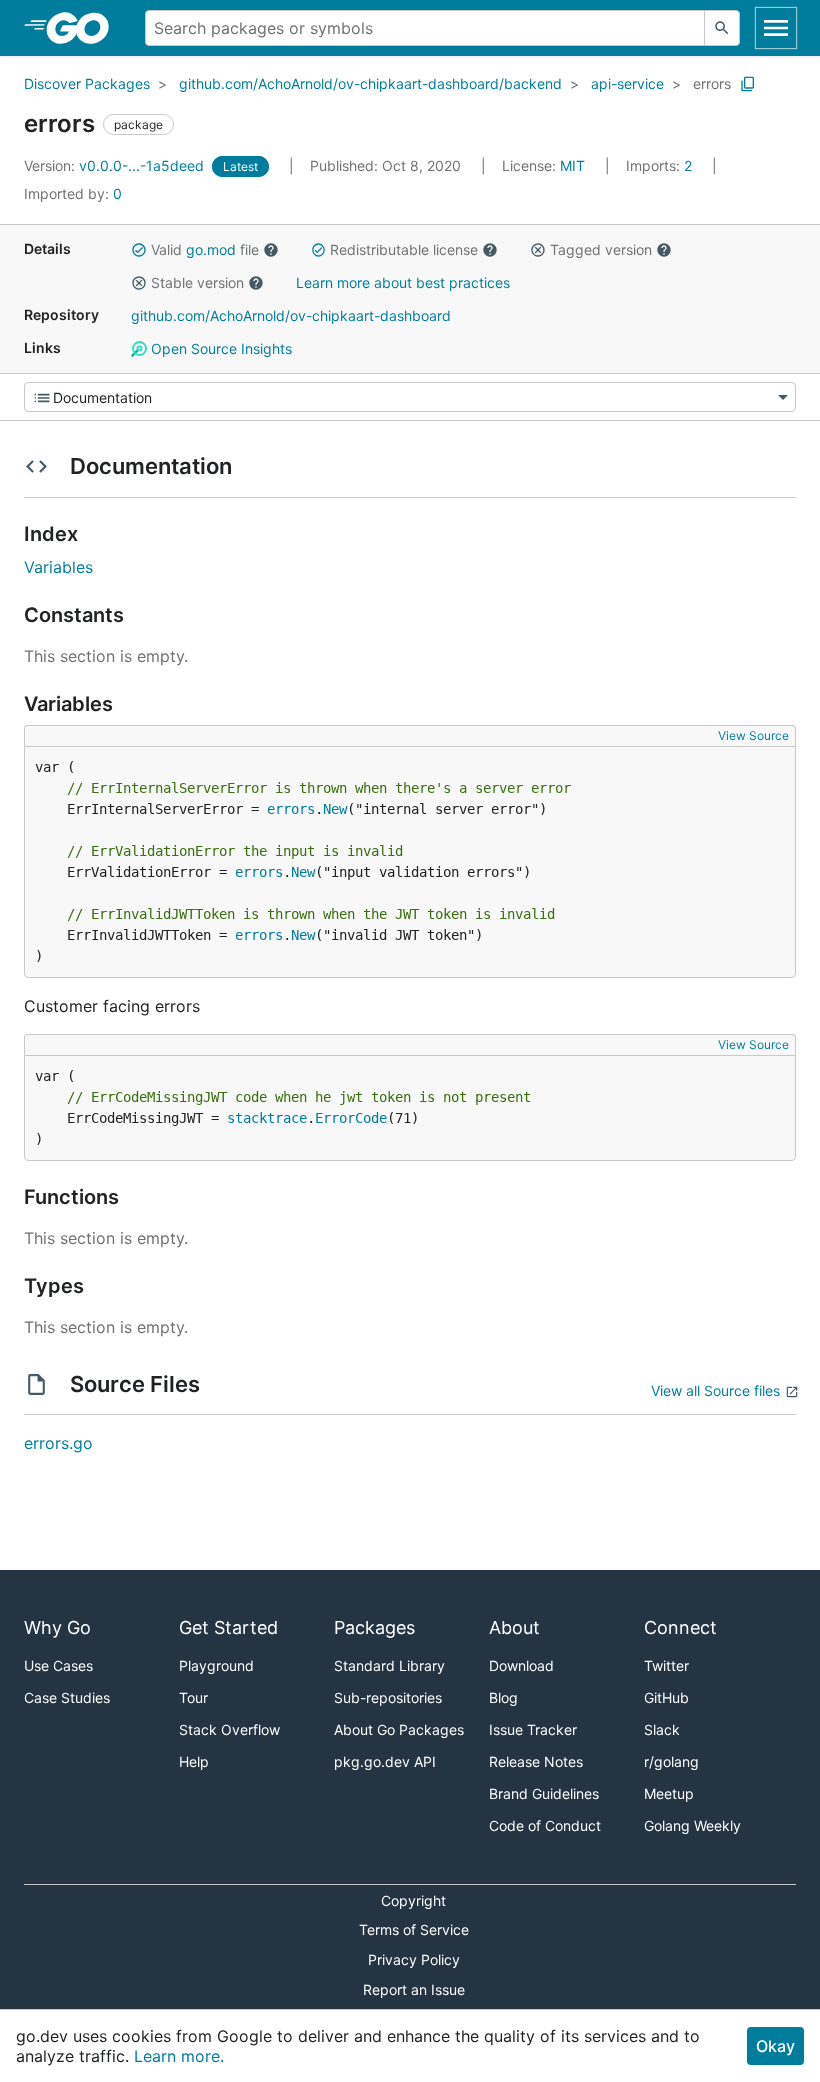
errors (712, 83)
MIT (572, 165)
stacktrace (267, 1118)
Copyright (413, 1900)
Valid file (205, 249)
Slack (662, 1729)
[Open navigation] (776, 28)
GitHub (666, 1697)
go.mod (211, 249)
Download (521, 1665)
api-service (627, 83)
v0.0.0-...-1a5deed (116, 165)
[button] (139, 250)
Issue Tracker (533, 1729)
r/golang (671, 1761)
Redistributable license (404, 249)
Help (194, 1761)
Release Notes (536, 1761)
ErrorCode (351, 1118)
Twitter (666, 1665)
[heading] (84, 28)
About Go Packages (399, 1729)
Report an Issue (414, 1989)
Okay (775, 2046)
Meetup (669, 1793)
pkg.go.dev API (385, 1761)
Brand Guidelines (544, 1793)
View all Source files (715, 1390)
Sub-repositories (388, 1697)
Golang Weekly (692, 1825)
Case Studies (67, 1697)
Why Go (57, 1627)
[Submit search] (722, 28)
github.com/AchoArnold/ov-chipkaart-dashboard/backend (370, 83)
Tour (193, 1697)
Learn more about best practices (403, 282)
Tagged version (601, 249)
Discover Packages (87, 83)
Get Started (228, 1627)
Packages (374, 1627)
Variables (58, 567)
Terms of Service (414, 1929)
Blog (503, 1697)
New (335, 809)
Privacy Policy (414, 1959)
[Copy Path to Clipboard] (748, 84)
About (514, 1627)
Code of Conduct (545, 1825)
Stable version (197, 282)
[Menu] (410, 397)
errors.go (58, 1443)
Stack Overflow (229, 1729)
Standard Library (389, 1665)
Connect (680, 1627)
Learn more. (179, 2056)
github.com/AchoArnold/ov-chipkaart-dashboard (291, 315)
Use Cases (58, 1665)
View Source (753, 735)
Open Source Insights (219, 348)
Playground (216, 1665)
